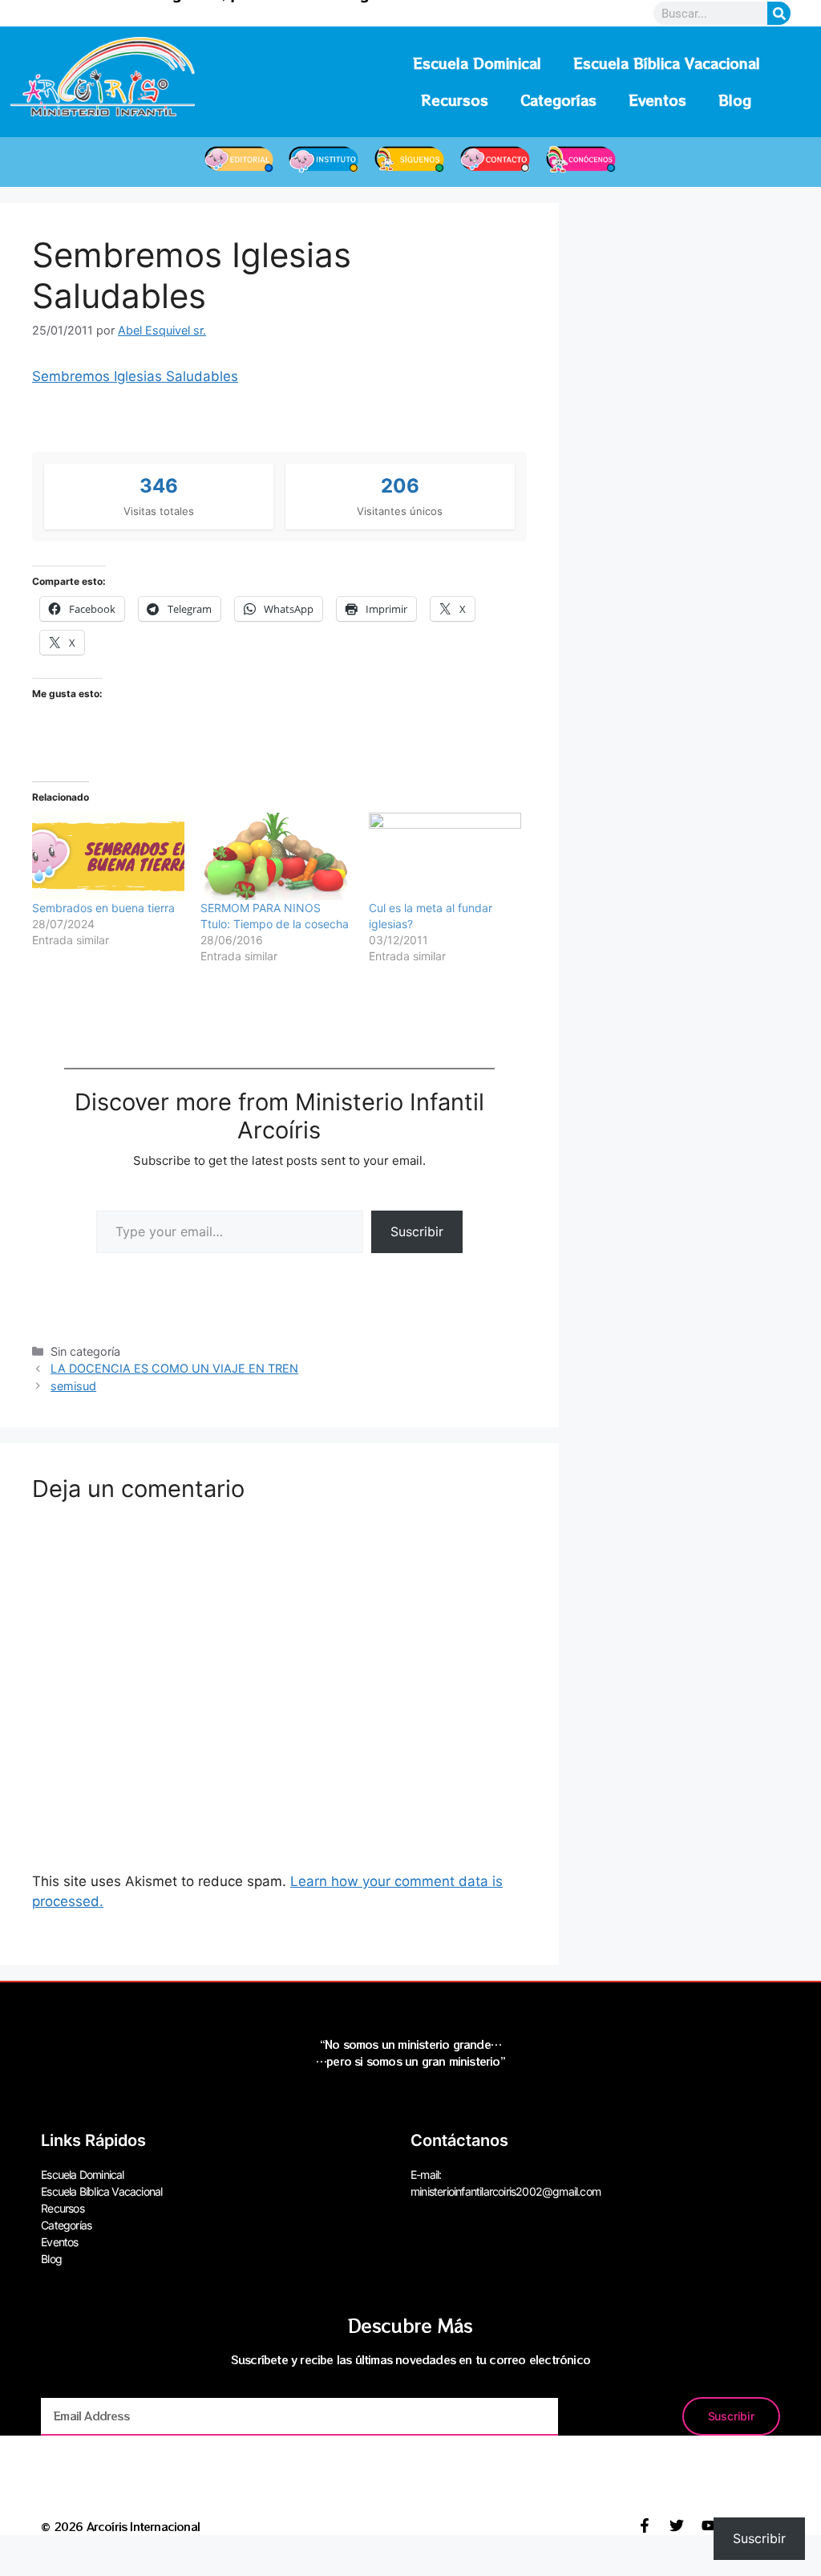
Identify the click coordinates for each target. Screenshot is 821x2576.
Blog (735, 100)
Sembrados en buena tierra (103, 908)
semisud (73, 1386)
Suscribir (417, 1231)
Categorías (558, 100)
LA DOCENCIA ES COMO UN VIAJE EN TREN (174, 1368)
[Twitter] (677, 2525)
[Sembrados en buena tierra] (108, 856)
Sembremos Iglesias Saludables (135, 376)
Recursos (455, 100)
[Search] (779, 13)
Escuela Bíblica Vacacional (667, 63)
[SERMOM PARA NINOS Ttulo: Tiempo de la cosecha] (277, 856)
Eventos (657, 100)
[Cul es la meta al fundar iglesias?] (445, 856)
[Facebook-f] (645, 2525)
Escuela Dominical (477, 63)
